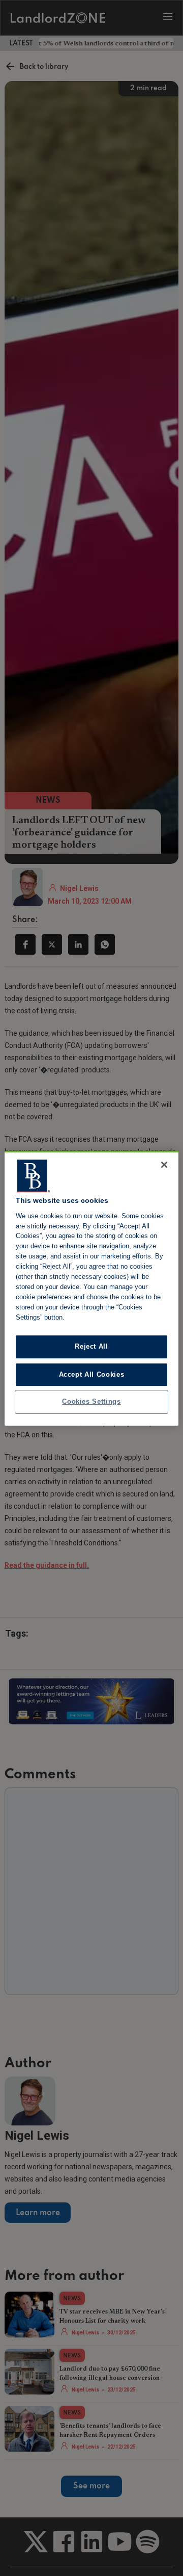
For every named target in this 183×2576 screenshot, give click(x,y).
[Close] (164, 1165)
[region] (91, 1288)
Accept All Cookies (92, 1374)
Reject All (91, 1346)
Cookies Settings (91, 1401)
